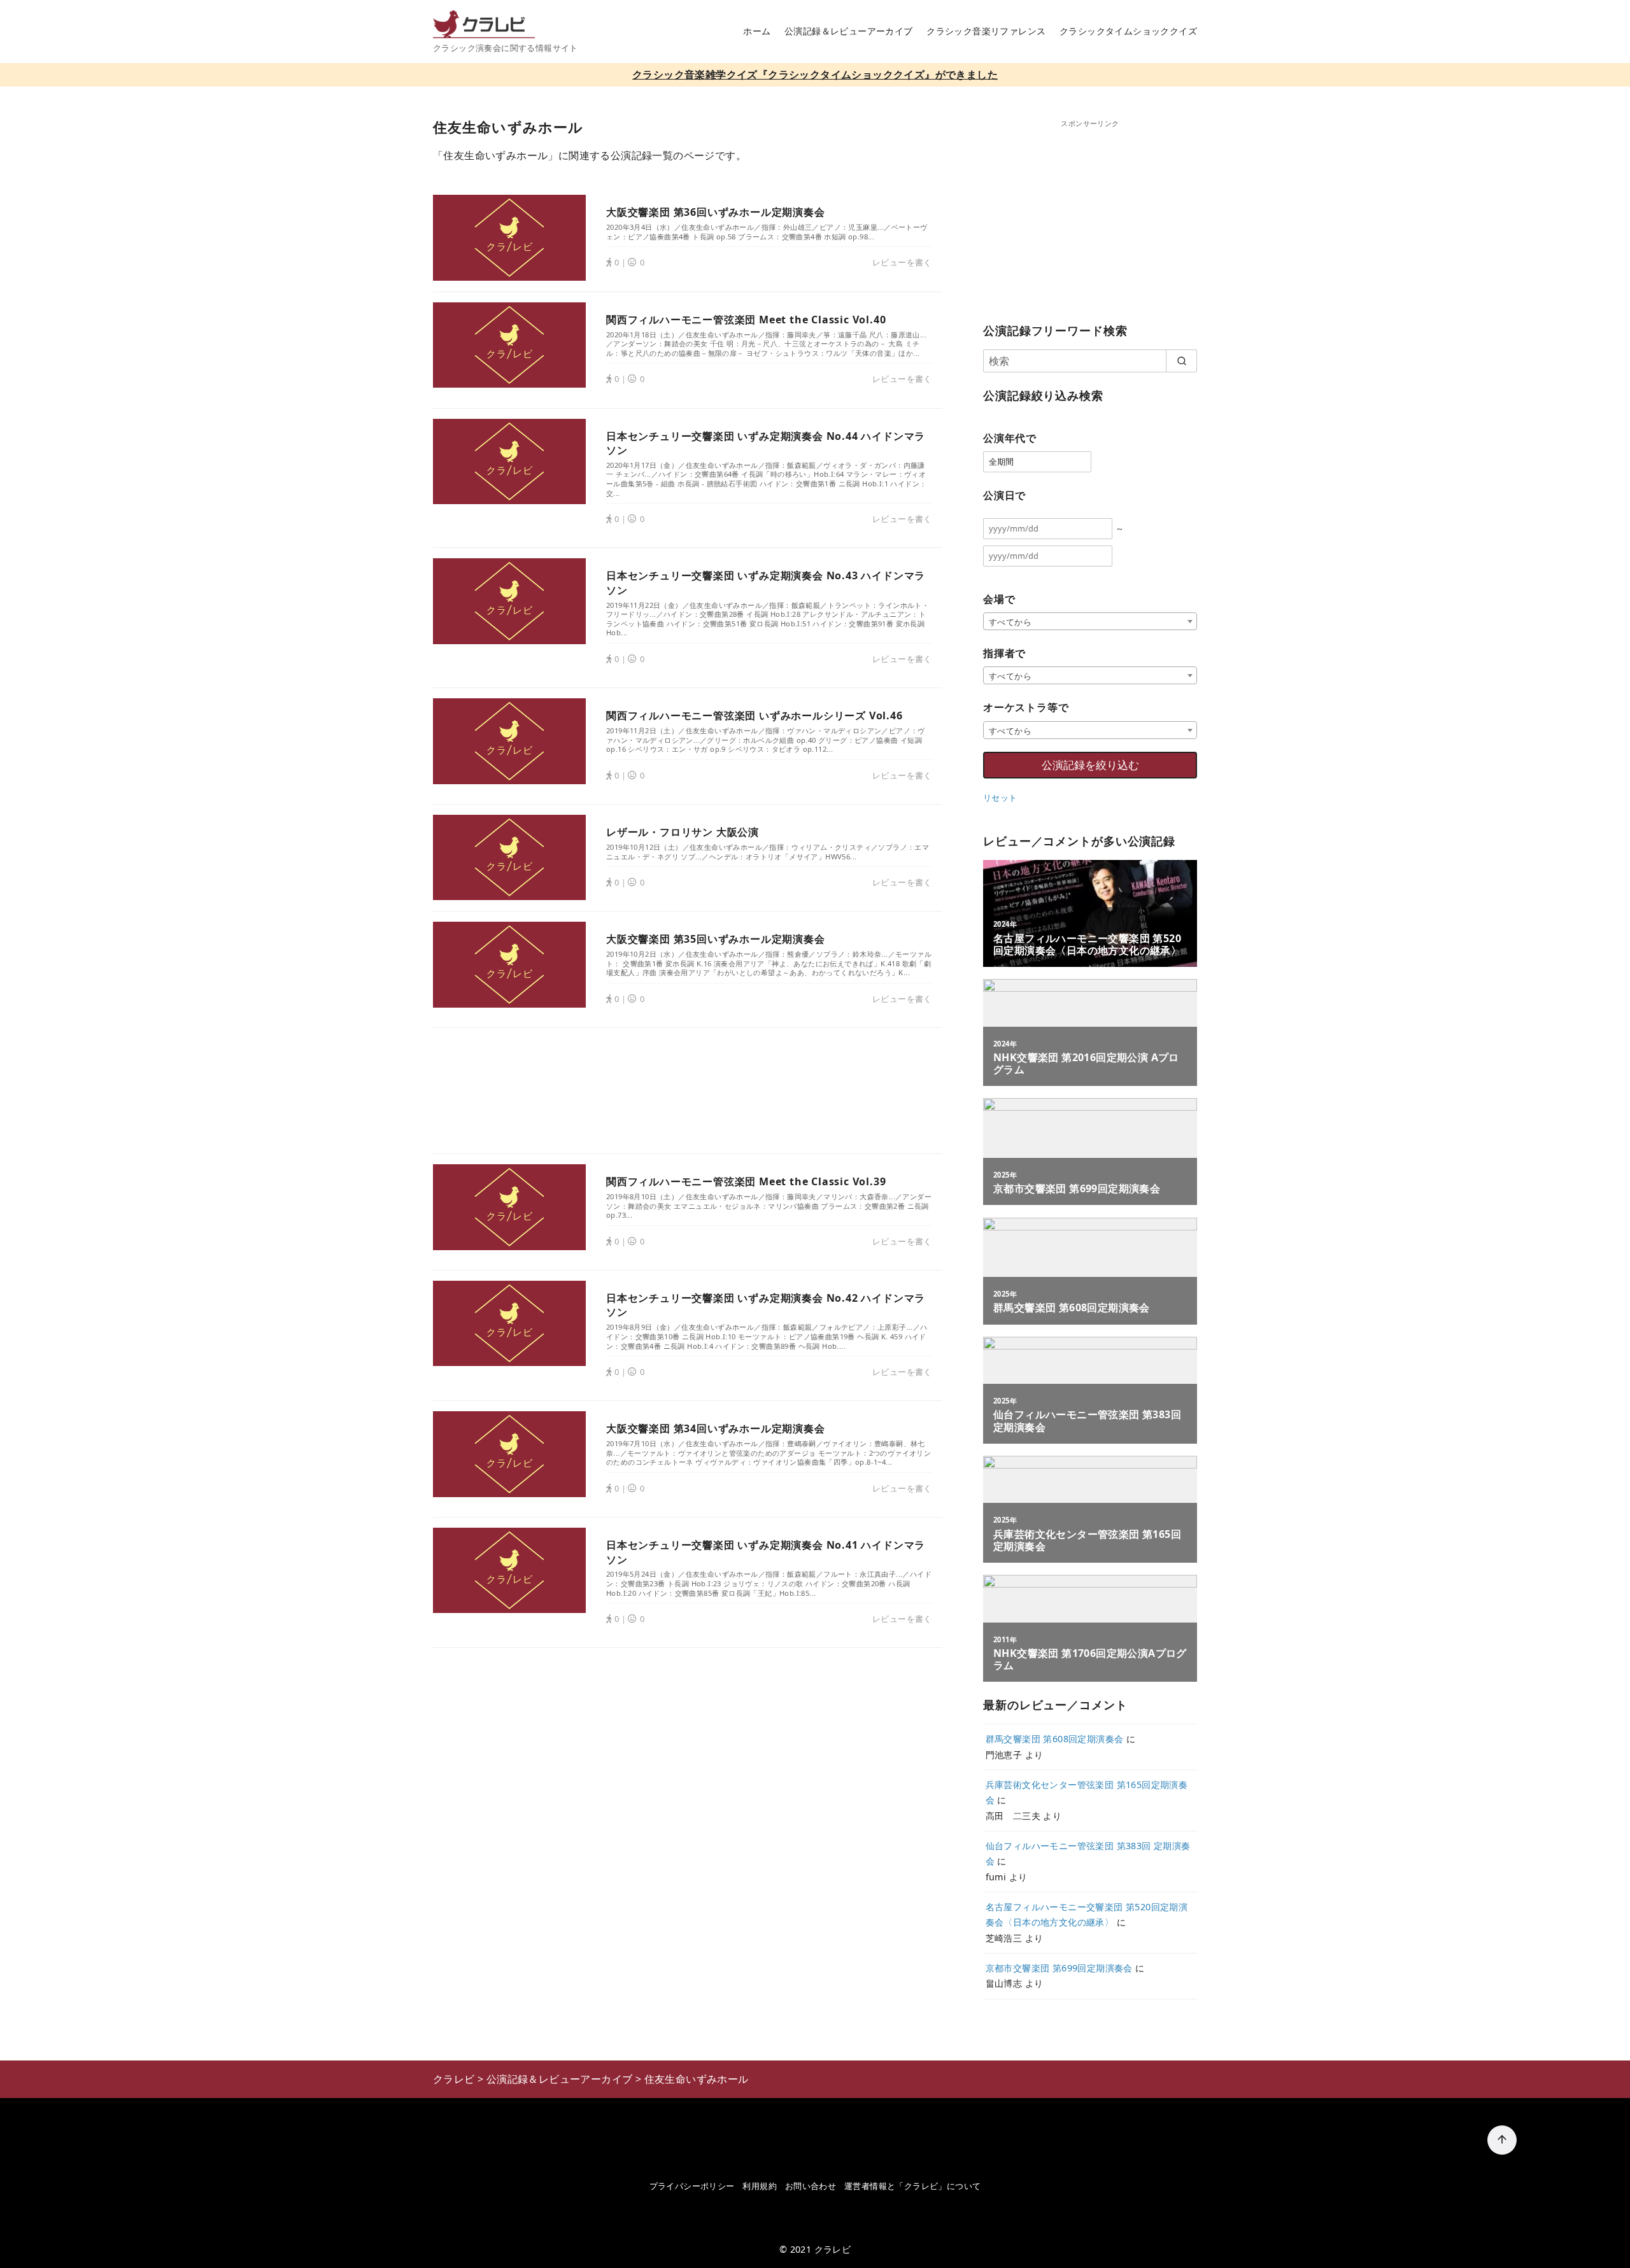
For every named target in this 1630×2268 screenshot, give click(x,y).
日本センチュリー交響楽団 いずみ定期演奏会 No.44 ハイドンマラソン (766, 443)
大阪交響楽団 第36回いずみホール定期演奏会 (716, 212)
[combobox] (1090, 621)
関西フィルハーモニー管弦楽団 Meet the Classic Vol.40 (746, 320)
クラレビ (833, 2249)
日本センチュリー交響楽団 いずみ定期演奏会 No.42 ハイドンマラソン (766, 1305)
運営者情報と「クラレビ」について (912, 2186)
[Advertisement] (688, 1091)
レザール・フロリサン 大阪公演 (683, 832)
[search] (1181, 361)
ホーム (757, 31)
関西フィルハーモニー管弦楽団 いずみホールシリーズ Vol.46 (755, 715)
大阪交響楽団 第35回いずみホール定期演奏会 (716, 939)
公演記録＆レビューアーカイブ (849, 31)
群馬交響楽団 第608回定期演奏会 (1055, 1739)
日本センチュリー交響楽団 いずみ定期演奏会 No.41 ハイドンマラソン (766, 1552)
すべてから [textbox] (1010, 622)
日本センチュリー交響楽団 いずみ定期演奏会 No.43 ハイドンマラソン (766, 582)
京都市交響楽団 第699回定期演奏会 (1059, 1968)
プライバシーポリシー (692, 2186)
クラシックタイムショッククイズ (1128, 31)
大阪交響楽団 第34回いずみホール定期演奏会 (716, 1428)
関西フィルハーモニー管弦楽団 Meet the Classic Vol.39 (746, 1181)
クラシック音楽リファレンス (986, 31)
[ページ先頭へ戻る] (1502, 2140)
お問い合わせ (811, 2186)
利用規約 (760, 2186)
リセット (1000, 798)
